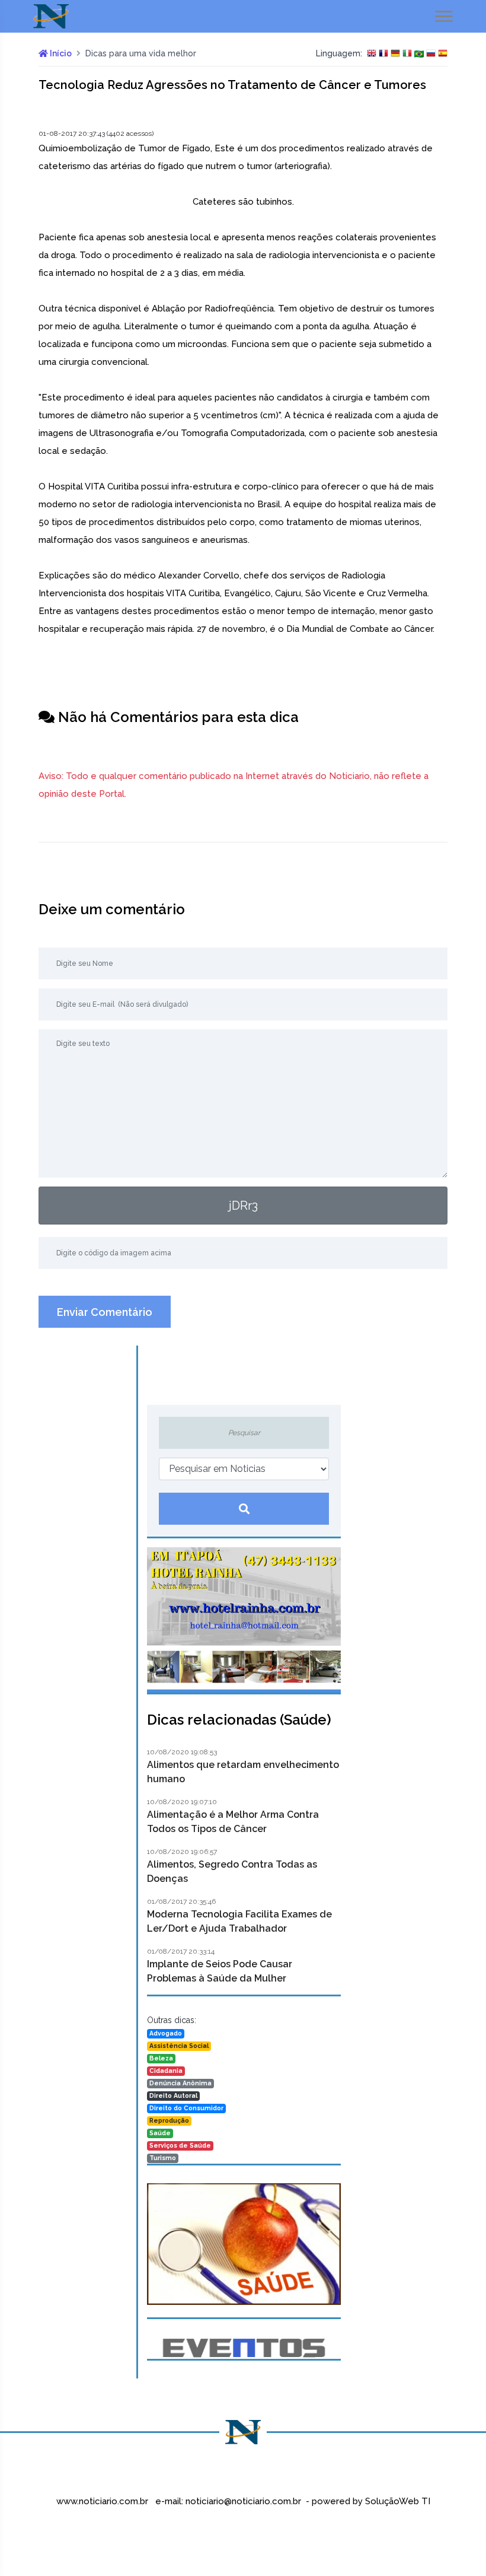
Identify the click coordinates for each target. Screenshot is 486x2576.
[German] (395, 54)
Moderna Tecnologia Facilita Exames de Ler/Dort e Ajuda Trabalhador (239, 1921)
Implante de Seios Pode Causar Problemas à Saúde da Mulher (220, 1971)
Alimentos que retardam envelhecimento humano (243, 1772)
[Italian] (407, 54)
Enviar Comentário (105, 1312)
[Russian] (431, 54)
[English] (372, 54)
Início (60, 53)
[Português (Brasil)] (419, 54)
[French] (383, 54)
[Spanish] (443, 54)
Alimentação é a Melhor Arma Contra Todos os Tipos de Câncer (233, 1822)
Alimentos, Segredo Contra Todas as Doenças (232, 1871)
